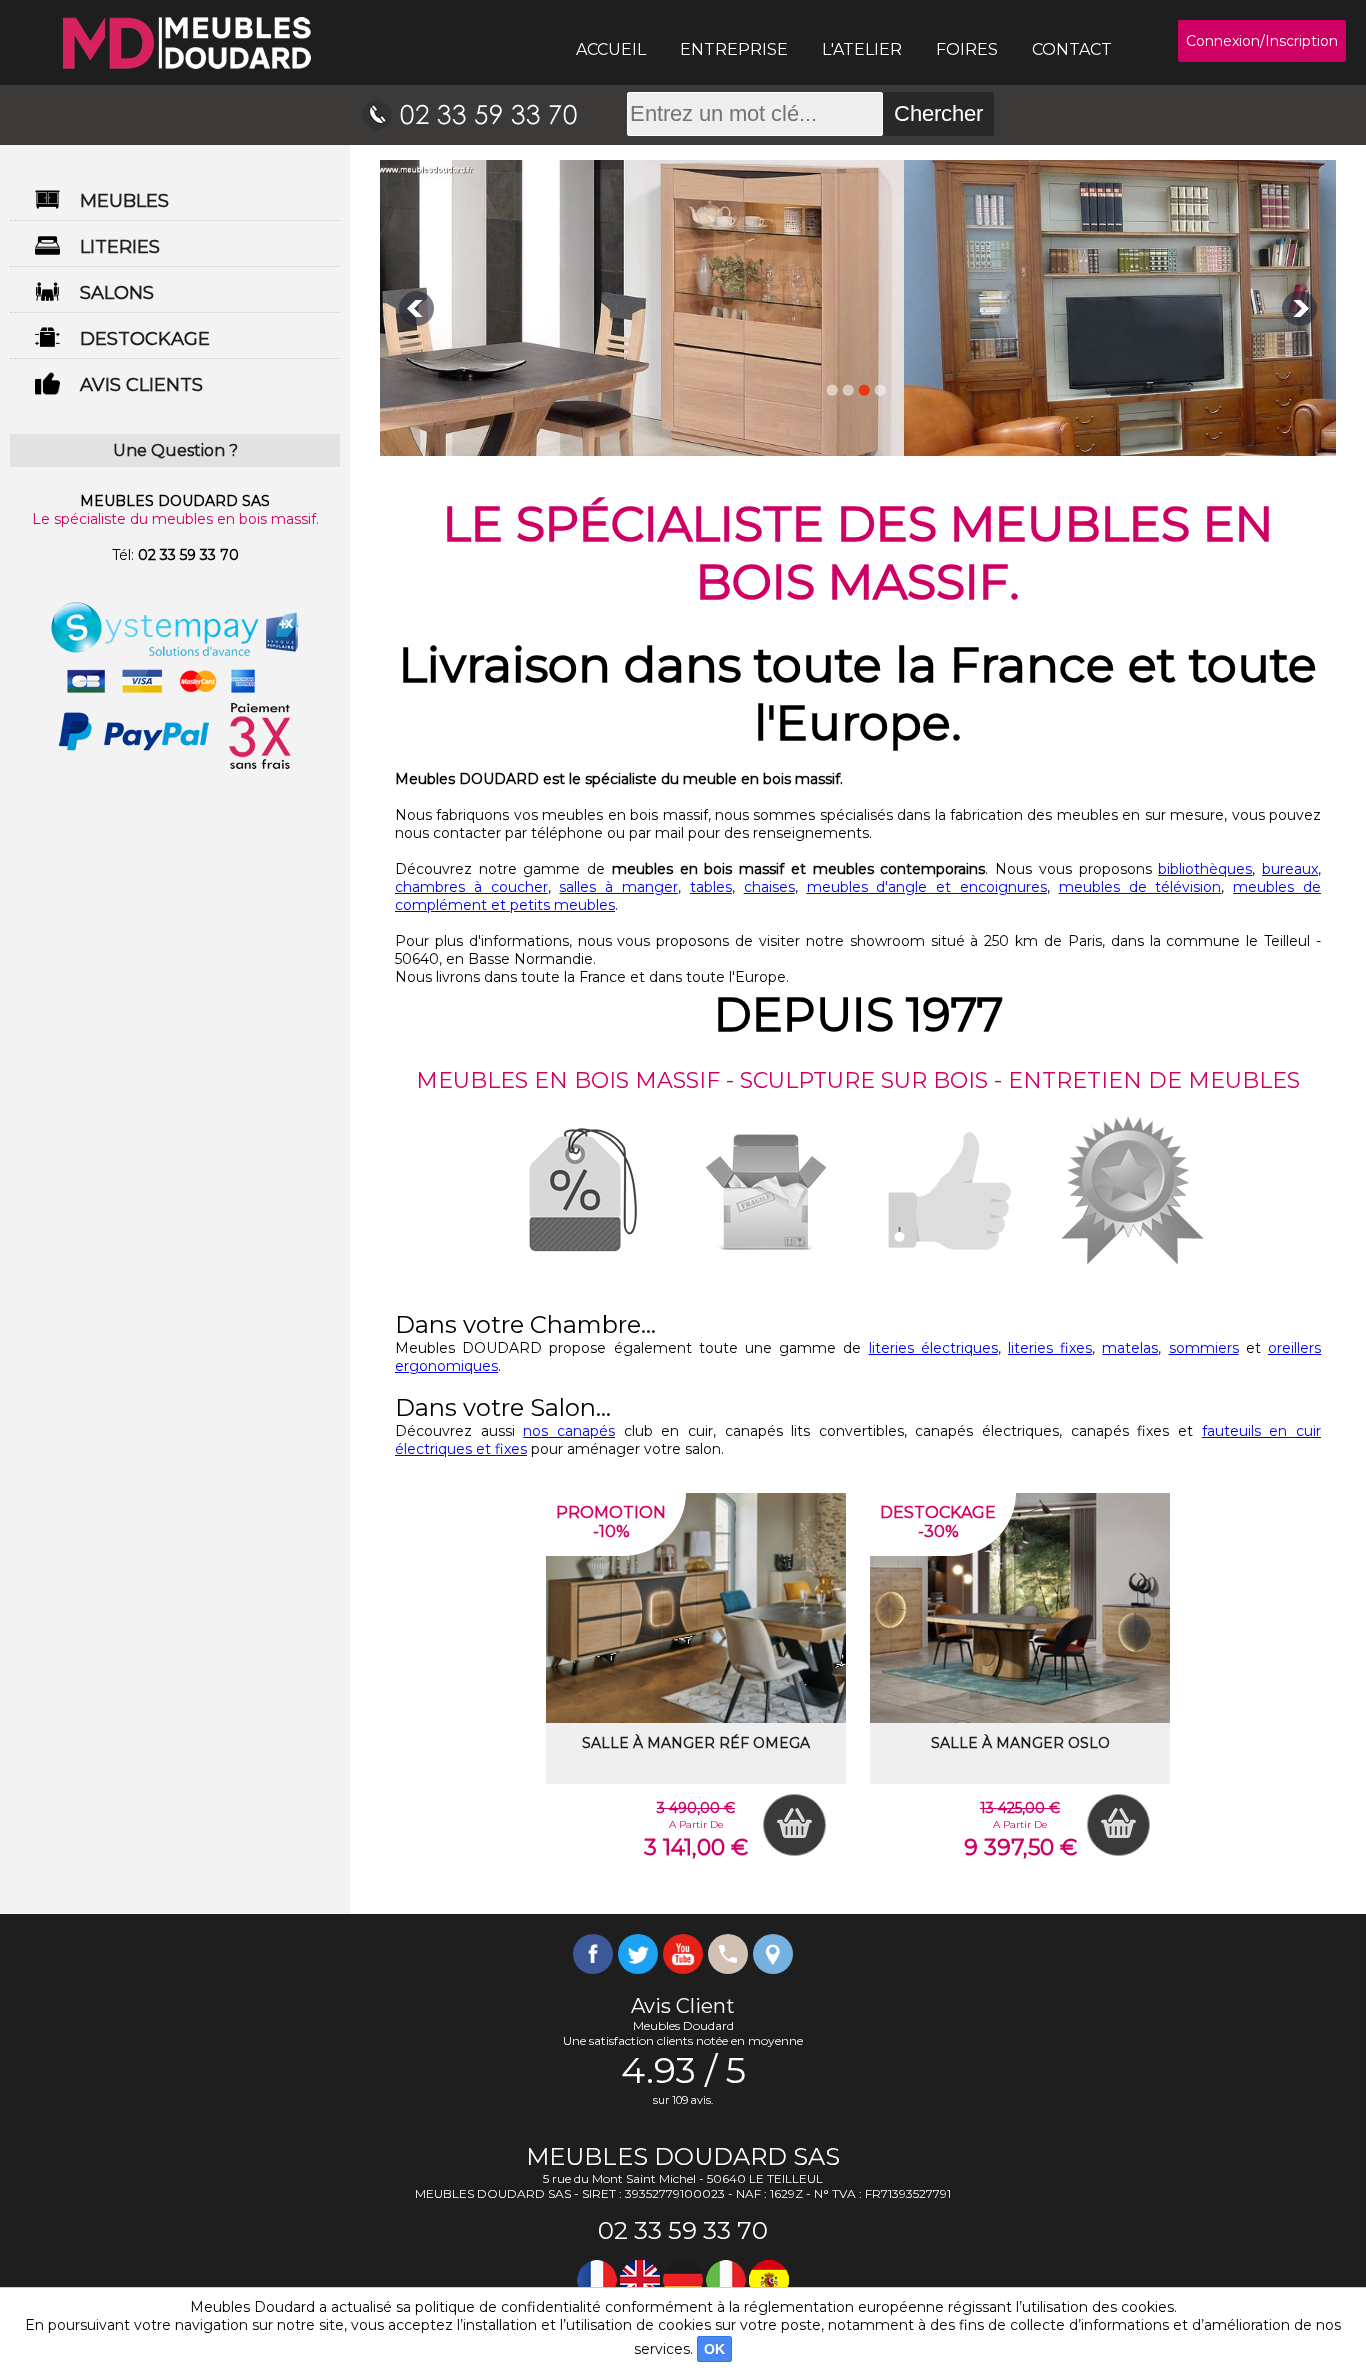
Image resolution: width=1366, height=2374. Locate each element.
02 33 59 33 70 (188, 555)
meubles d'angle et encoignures (927, 887)
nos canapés (569, 1431)
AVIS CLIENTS (141, 385)
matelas (1130, 1348)
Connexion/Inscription (1262, 41)
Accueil (611, 49)
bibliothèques (1205, 869)
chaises (769, 887)
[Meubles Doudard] (187, 43)
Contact (1072, 49)
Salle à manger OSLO (1020, 1743)
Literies (120, 247)
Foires (967, 49)
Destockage (145, 339)
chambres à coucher (471, 887)
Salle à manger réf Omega (696, 1743)
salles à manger (618, 887)
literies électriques (933, 1348)
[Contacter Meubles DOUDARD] (469, 114)
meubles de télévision (1140, 887)
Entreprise (734, 49)
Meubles (124, 201)
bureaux (1290, 869)
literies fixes (1050, 1348)
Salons (117, 293)
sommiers (1204, 1348)
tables (711, 887)
